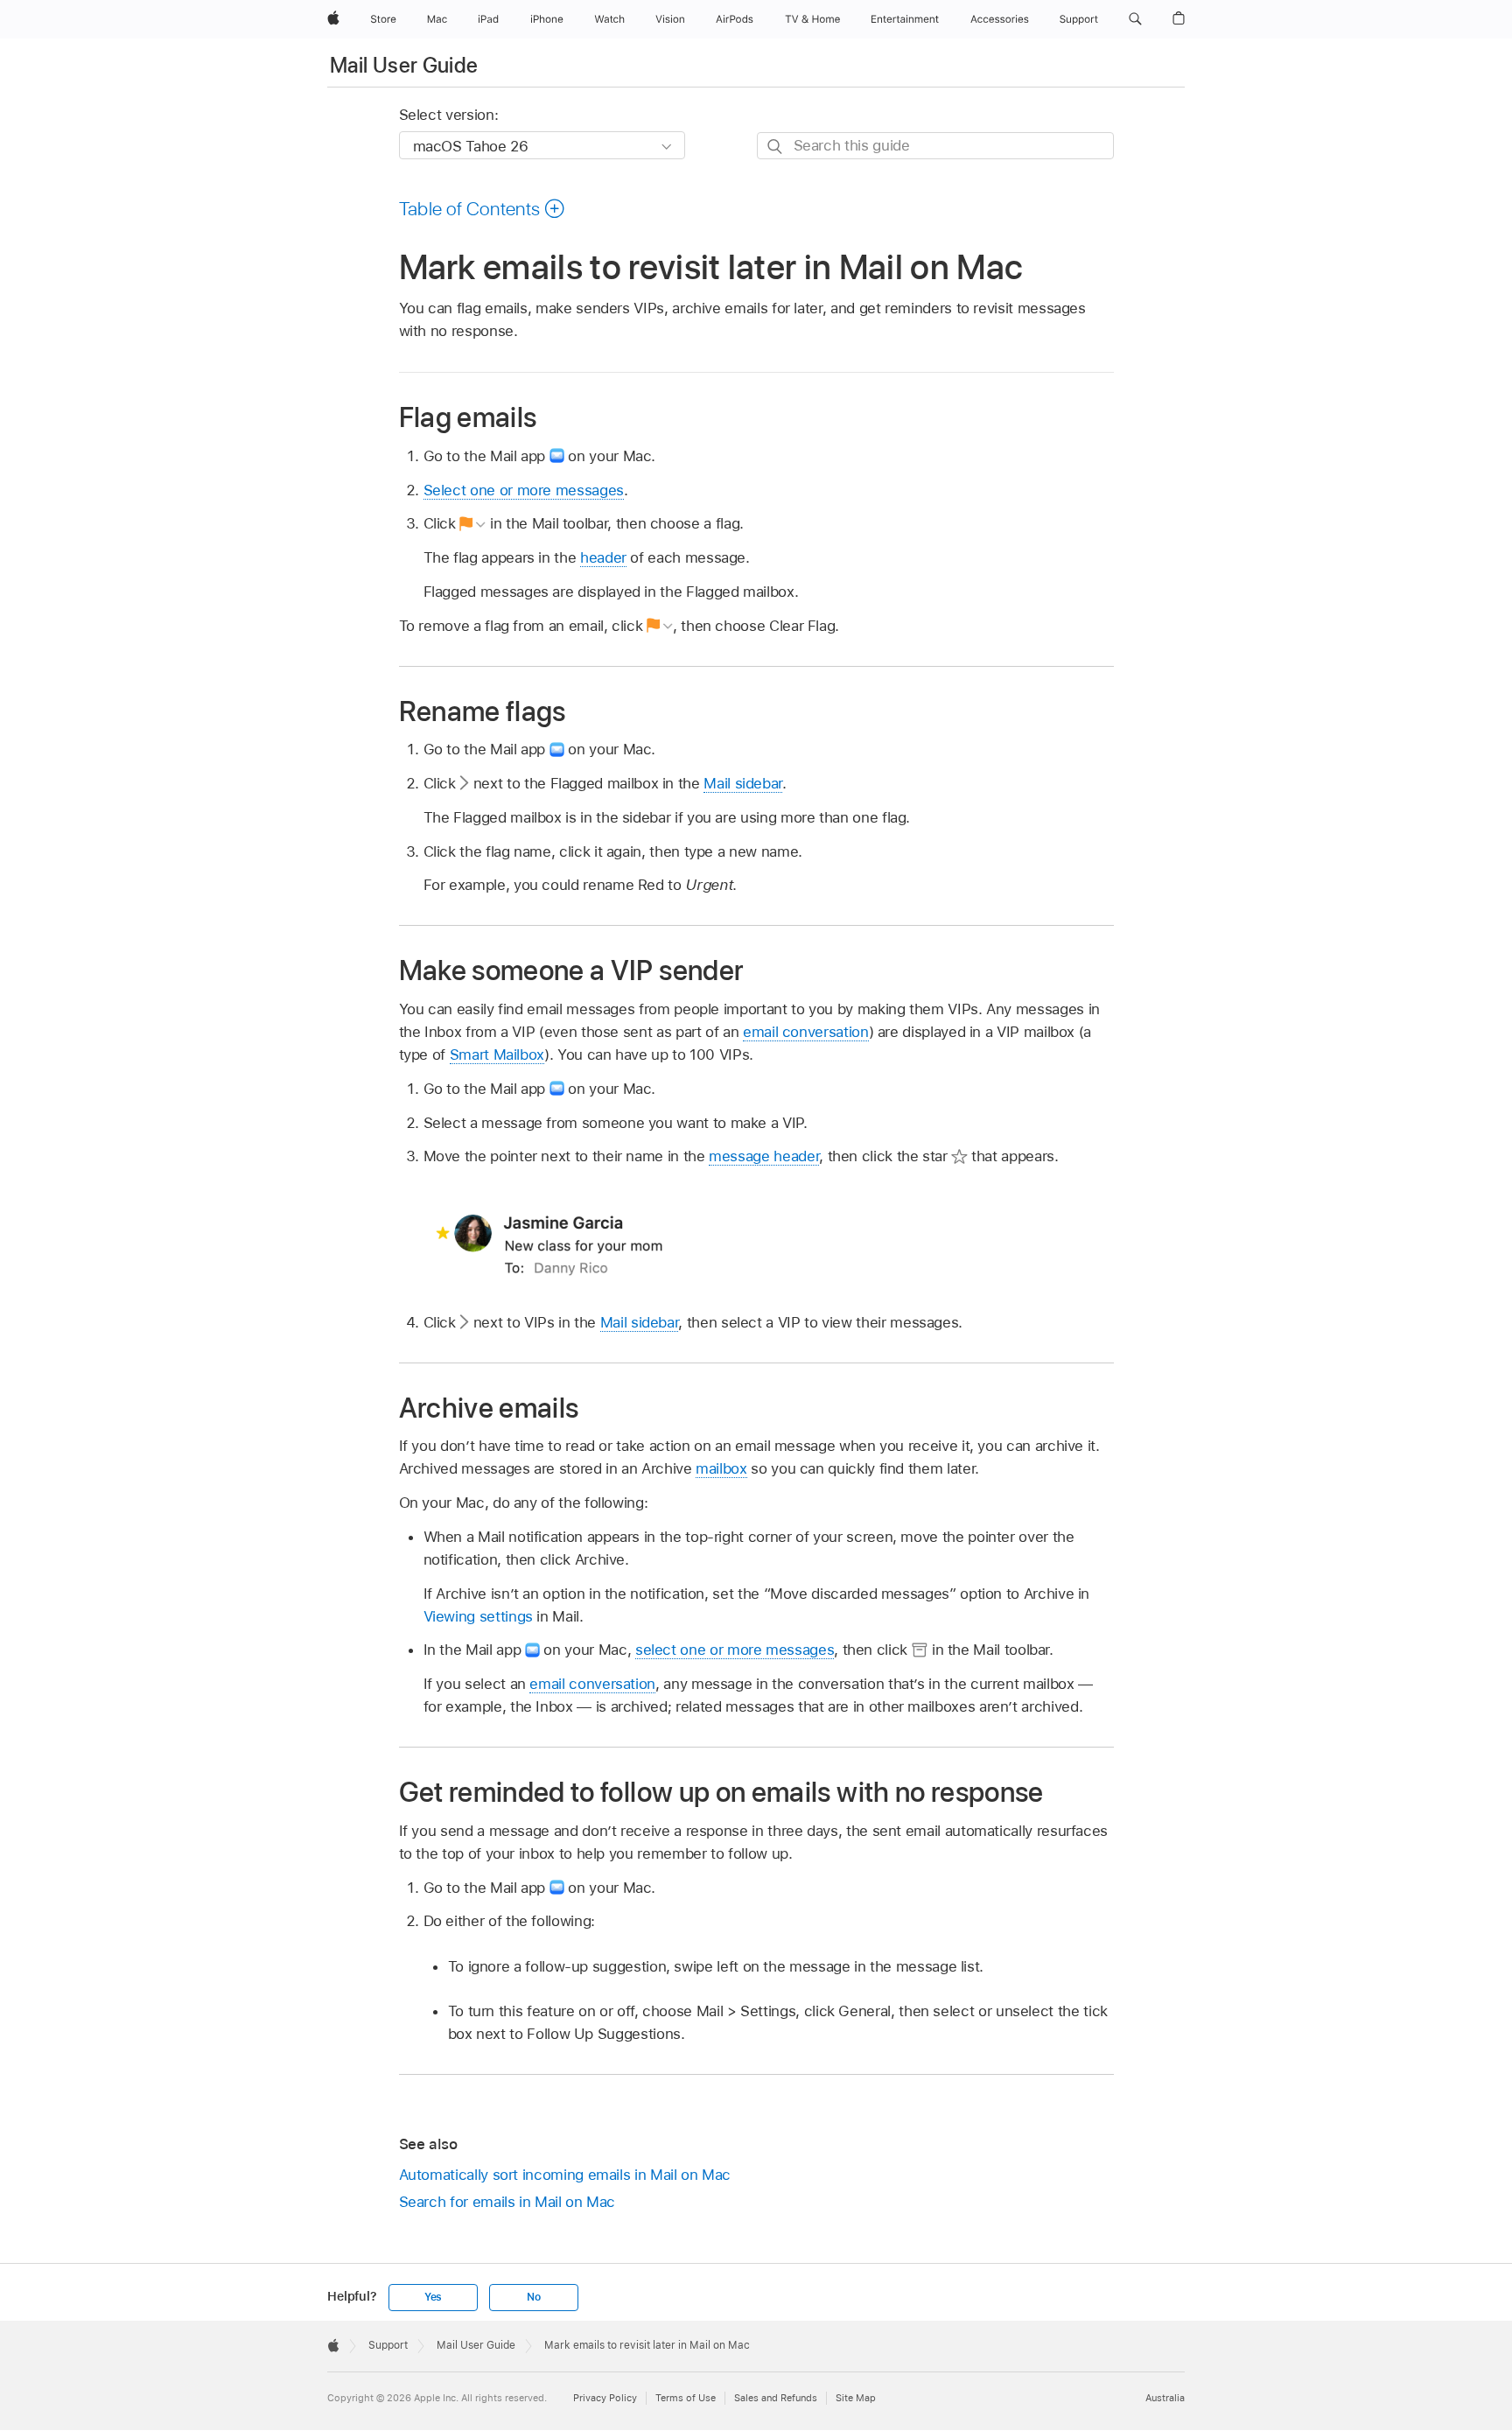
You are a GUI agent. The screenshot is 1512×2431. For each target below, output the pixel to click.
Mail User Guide (404, 65)
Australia (1165, 2398)
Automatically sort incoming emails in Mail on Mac (565, 2175)
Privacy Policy (605, 2398)
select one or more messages (735, 1650)
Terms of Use (686, 2398)
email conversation (806, 1032)
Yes (433, 2297)
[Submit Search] (776, 147)
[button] (1135, 19)
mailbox (721, 1468)
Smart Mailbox (497, 1054)
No (534, 2297)
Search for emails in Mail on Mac (507, 2202)
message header (764, 1156)
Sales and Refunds (776, 2398)
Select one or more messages (524, 490)
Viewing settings (478, 1616)
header (603, 557)
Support (388, 2345)
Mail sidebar (743, 783)
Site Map (856, 2398)
